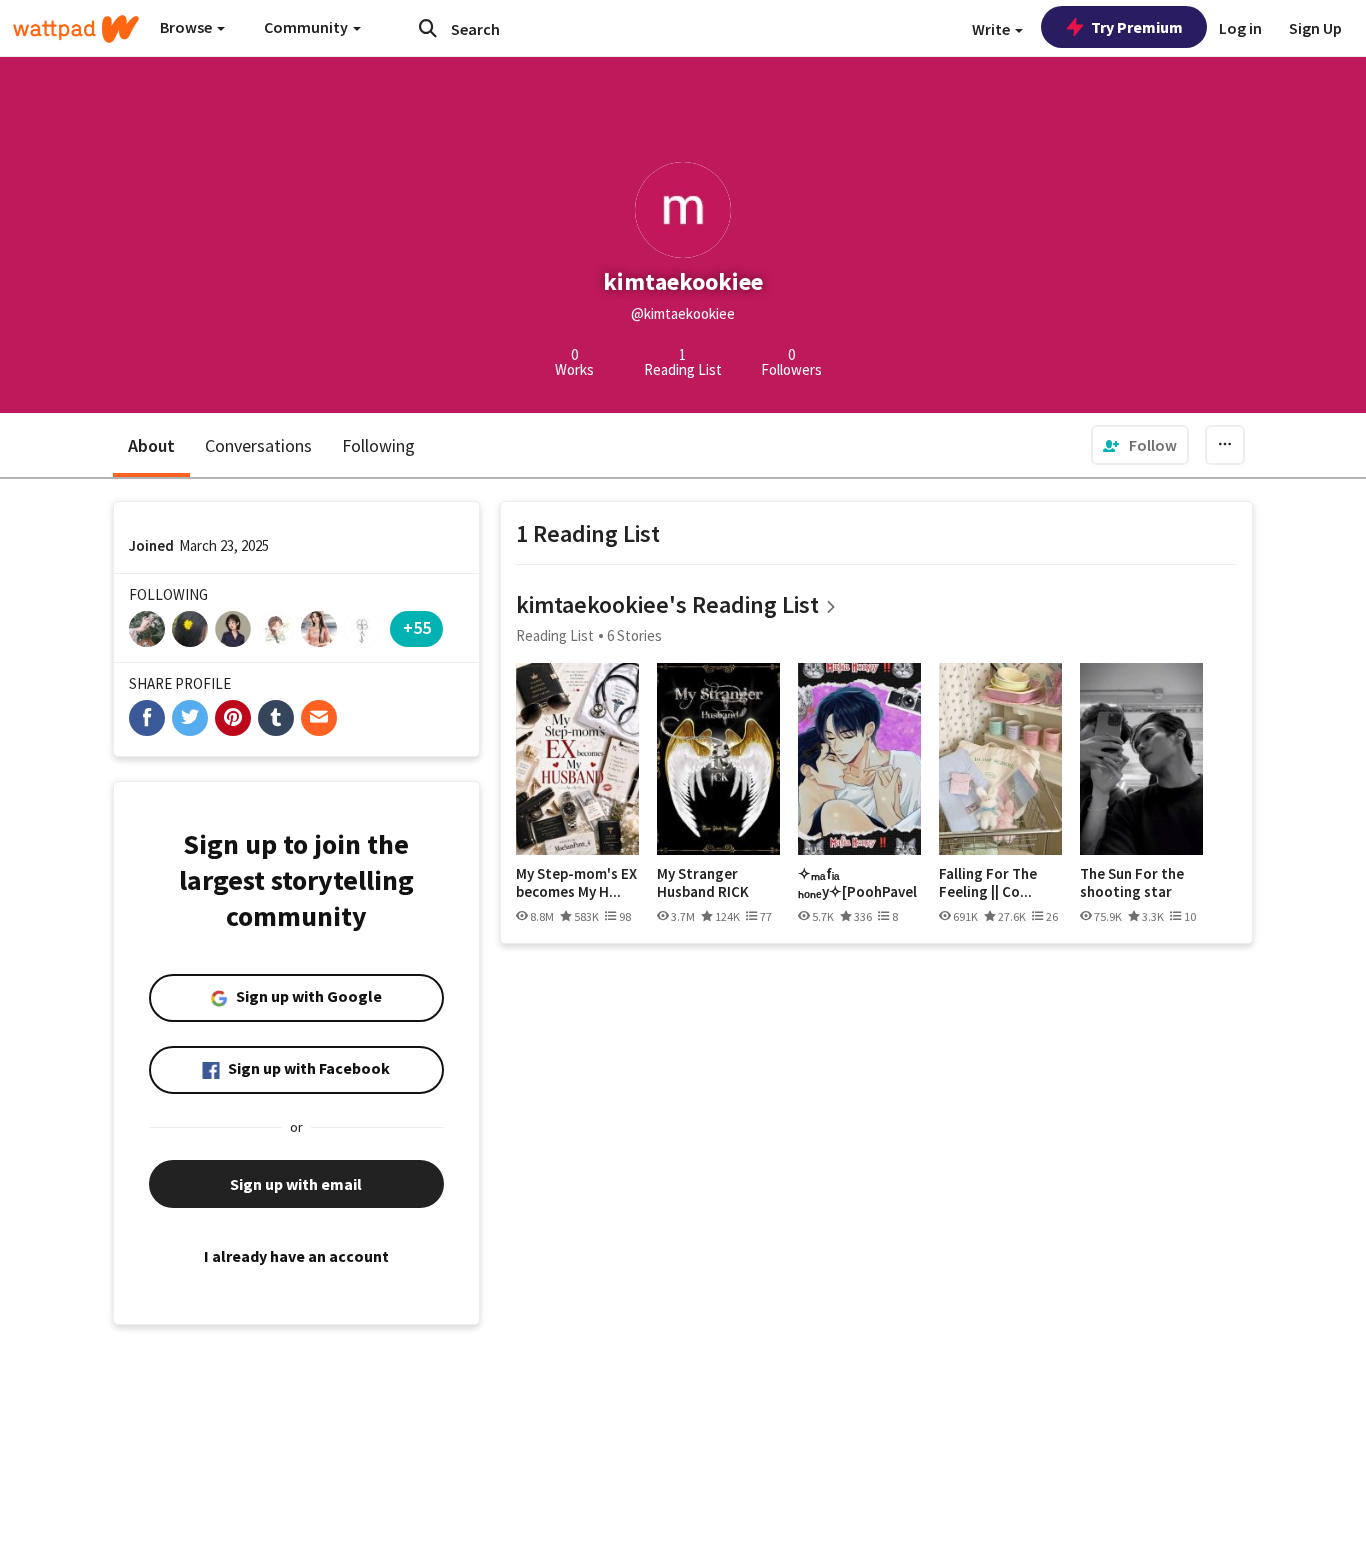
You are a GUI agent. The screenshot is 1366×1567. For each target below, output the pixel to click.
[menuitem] (1140, 445)
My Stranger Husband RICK (703, 882)
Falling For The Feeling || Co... (988, 882)
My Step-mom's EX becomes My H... (576, 882)
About (151, 445)
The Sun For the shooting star (1132, 882)
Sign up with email (296, 1184)
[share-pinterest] (233, 718)
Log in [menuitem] (1240, 28)
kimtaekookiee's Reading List (667, 604)
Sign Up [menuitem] (1315, 28)
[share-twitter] (190, 718)
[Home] (76, 29)
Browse (187, 27)
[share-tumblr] (276, 718)
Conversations (258, 445)
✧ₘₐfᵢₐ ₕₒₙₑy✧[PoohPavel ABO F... (857, 882)
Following (378, 445)
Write (992, 29)
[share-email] (319, 718)
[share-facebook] (147, 718)
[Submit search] (428, 28)
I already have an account (296, 1256)
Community (307, 27)
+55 (417, 627)
